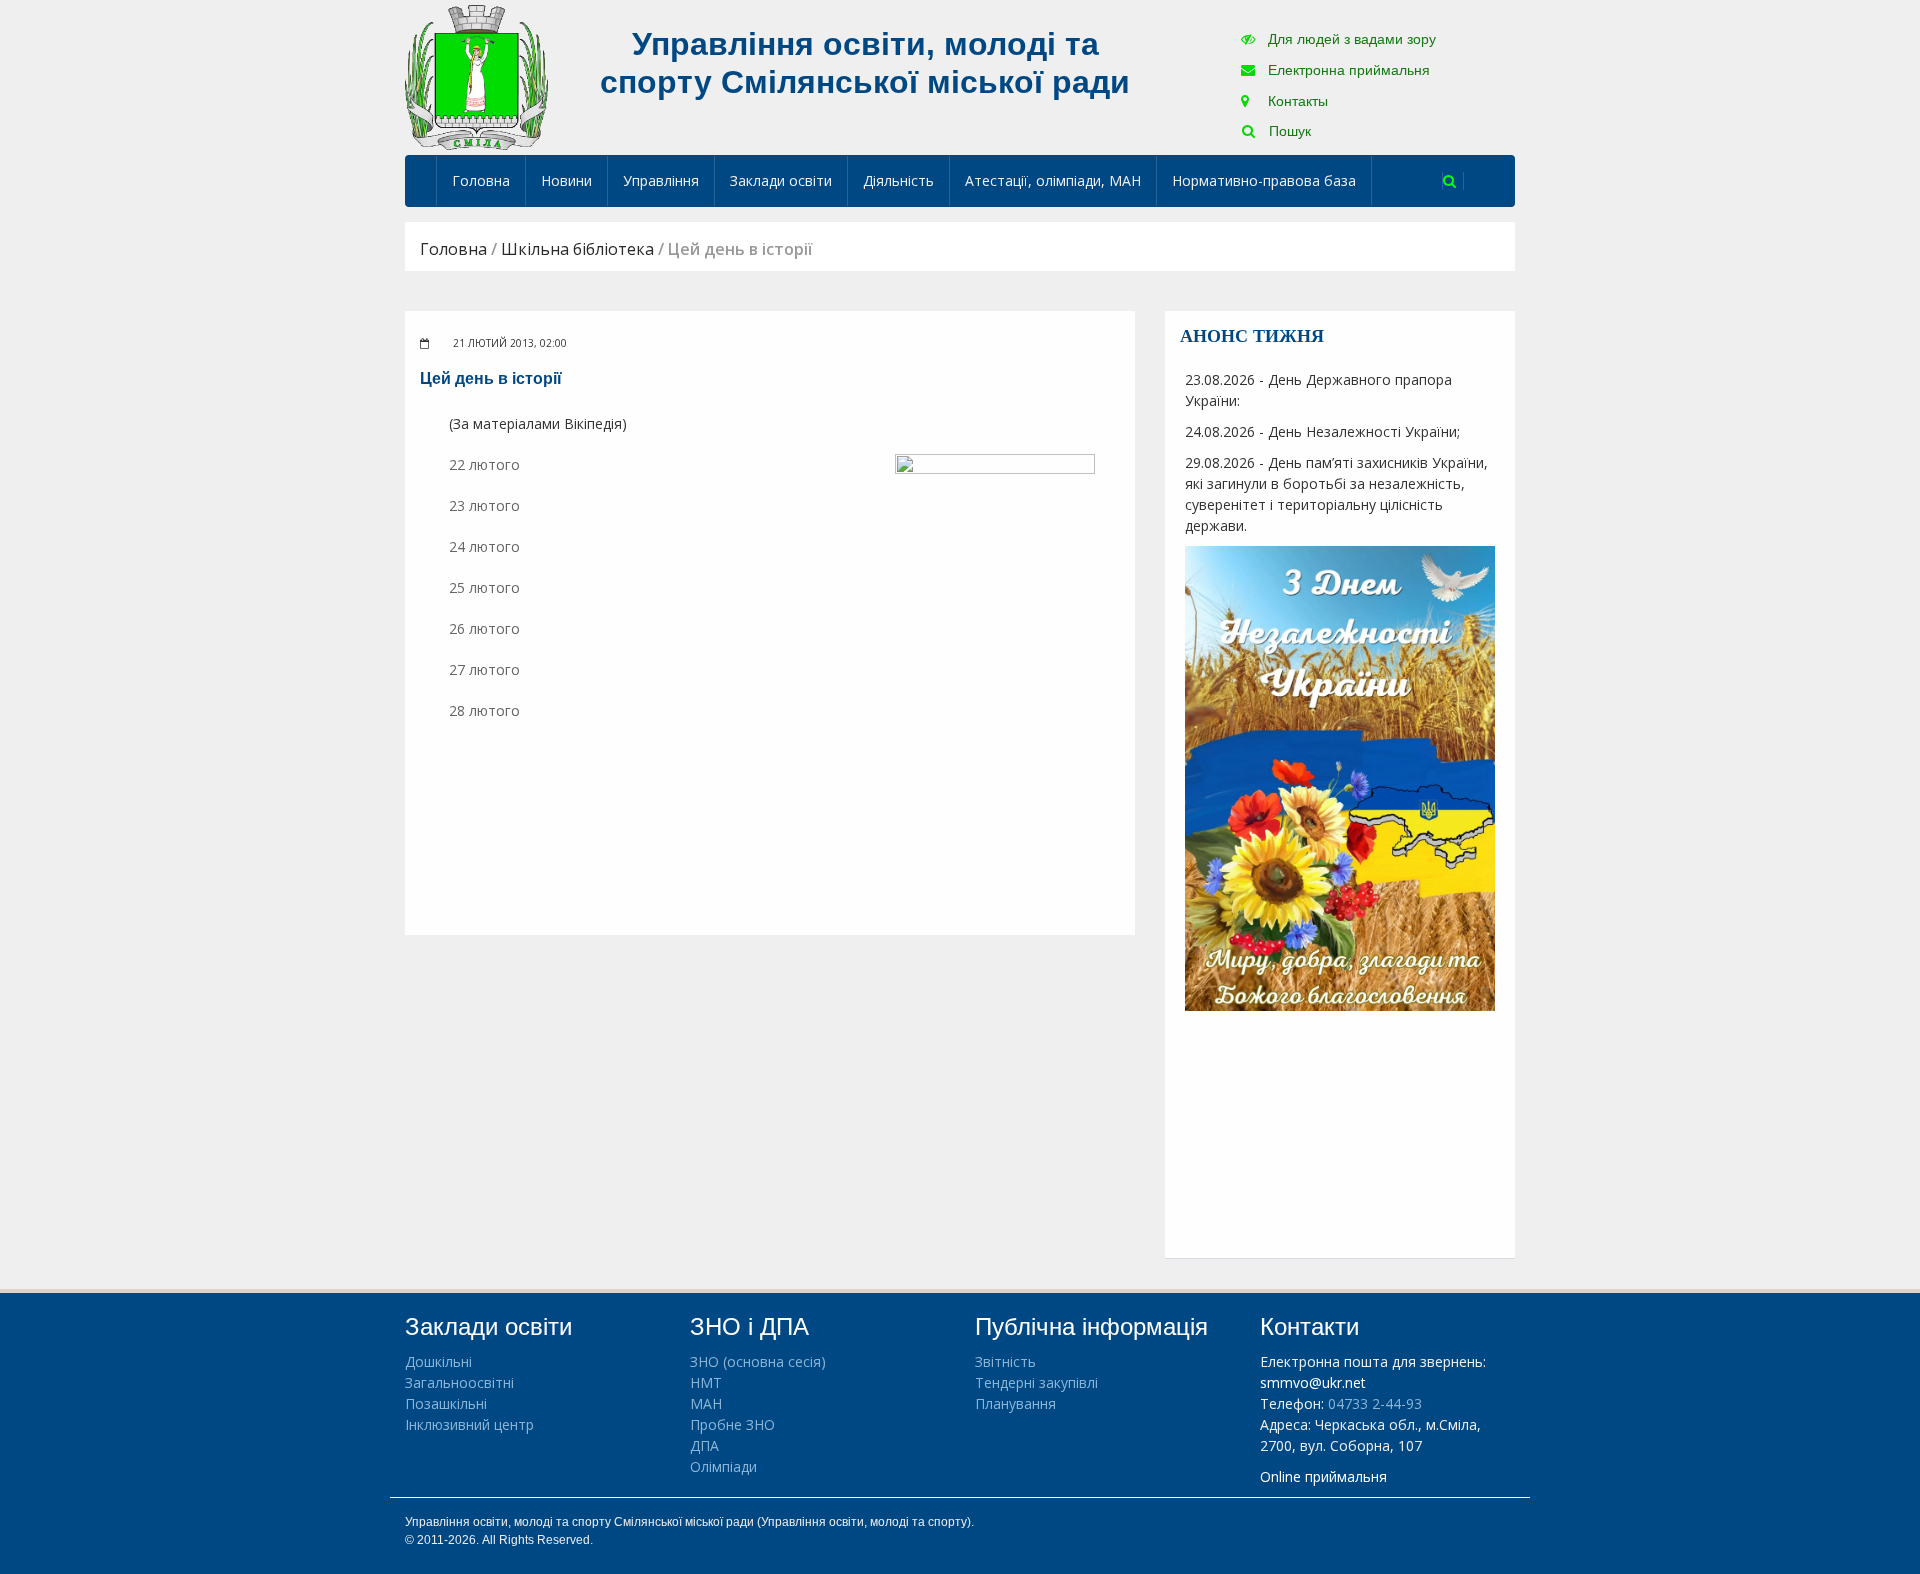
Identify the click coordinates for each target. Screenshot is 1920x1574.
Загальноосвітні (459, 1382)
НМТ (706, 1382)
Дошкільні (438, 1361)
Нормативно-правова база (1264, 180)
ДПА (704, 1445)
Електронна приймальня (1347, 70)
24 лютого (484, 546)
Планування (1015, 1403)
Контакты (1296, 101)
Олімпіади (723, 1466)
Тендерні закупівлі (1036, 1382)
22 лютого (484, 464)
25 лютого (484, 587)
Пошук (1288, 131)
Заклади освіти (781, 180)
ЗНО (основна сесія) (758, 1361)
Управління (661, 180)
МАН (706, 1403)
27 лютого (484, 669)
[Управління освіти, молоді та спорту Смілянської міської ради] (476, 76)
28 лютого (484, 710)
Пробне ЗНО (732, 1424)
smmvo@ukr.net (1313, 1382)
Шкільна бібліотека (577, 249)
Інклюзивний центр (469, 1424)
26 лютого (484, 628)
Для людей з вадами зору (1350, 39)
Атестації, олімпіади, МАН (1053, 180)
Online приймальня (1323, 1476)
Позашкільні (446, 1403)
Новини (566, 180)
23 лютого (486, 505)
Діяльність (898, 180)
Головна (481, 180)
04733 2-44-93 (1375, 1403)
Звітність (1005, 1361)
